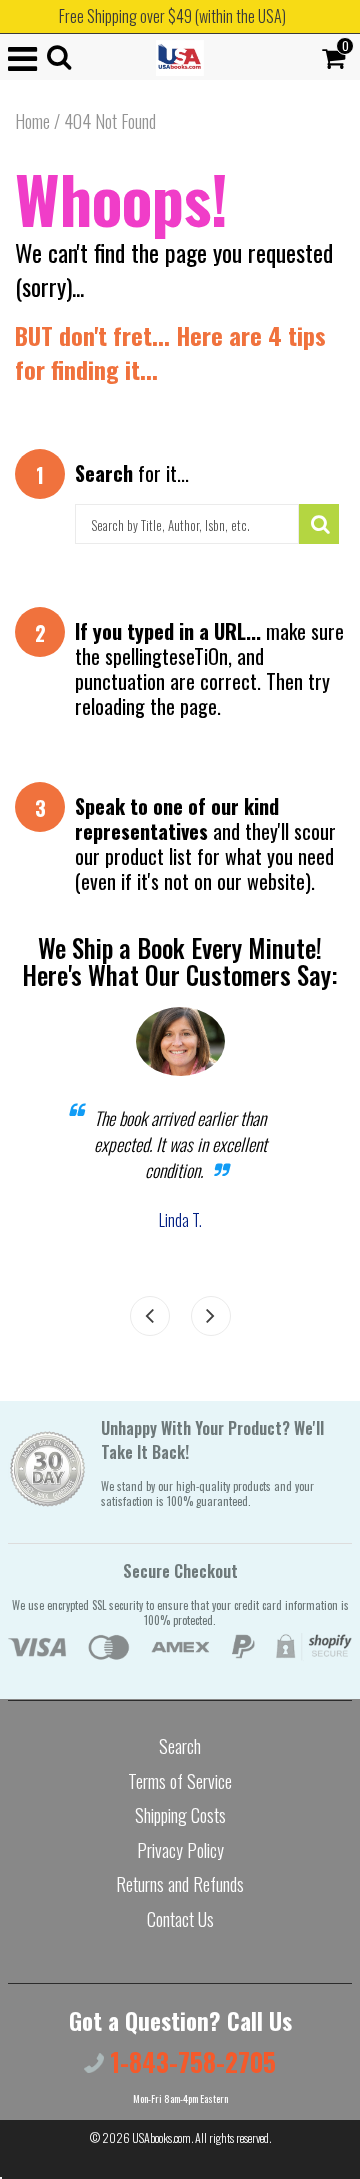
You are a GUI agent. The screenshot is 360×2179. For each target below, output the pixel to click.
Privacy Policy (180, 1850)
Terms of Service (180, 1781)
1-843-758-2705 (190, 2061)
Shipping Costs (180, 1815)
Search (180, 1746)
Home (32, 121)
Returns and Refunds (180, 1884)
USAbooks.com (161, 2137)
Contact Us (180, 1919)
